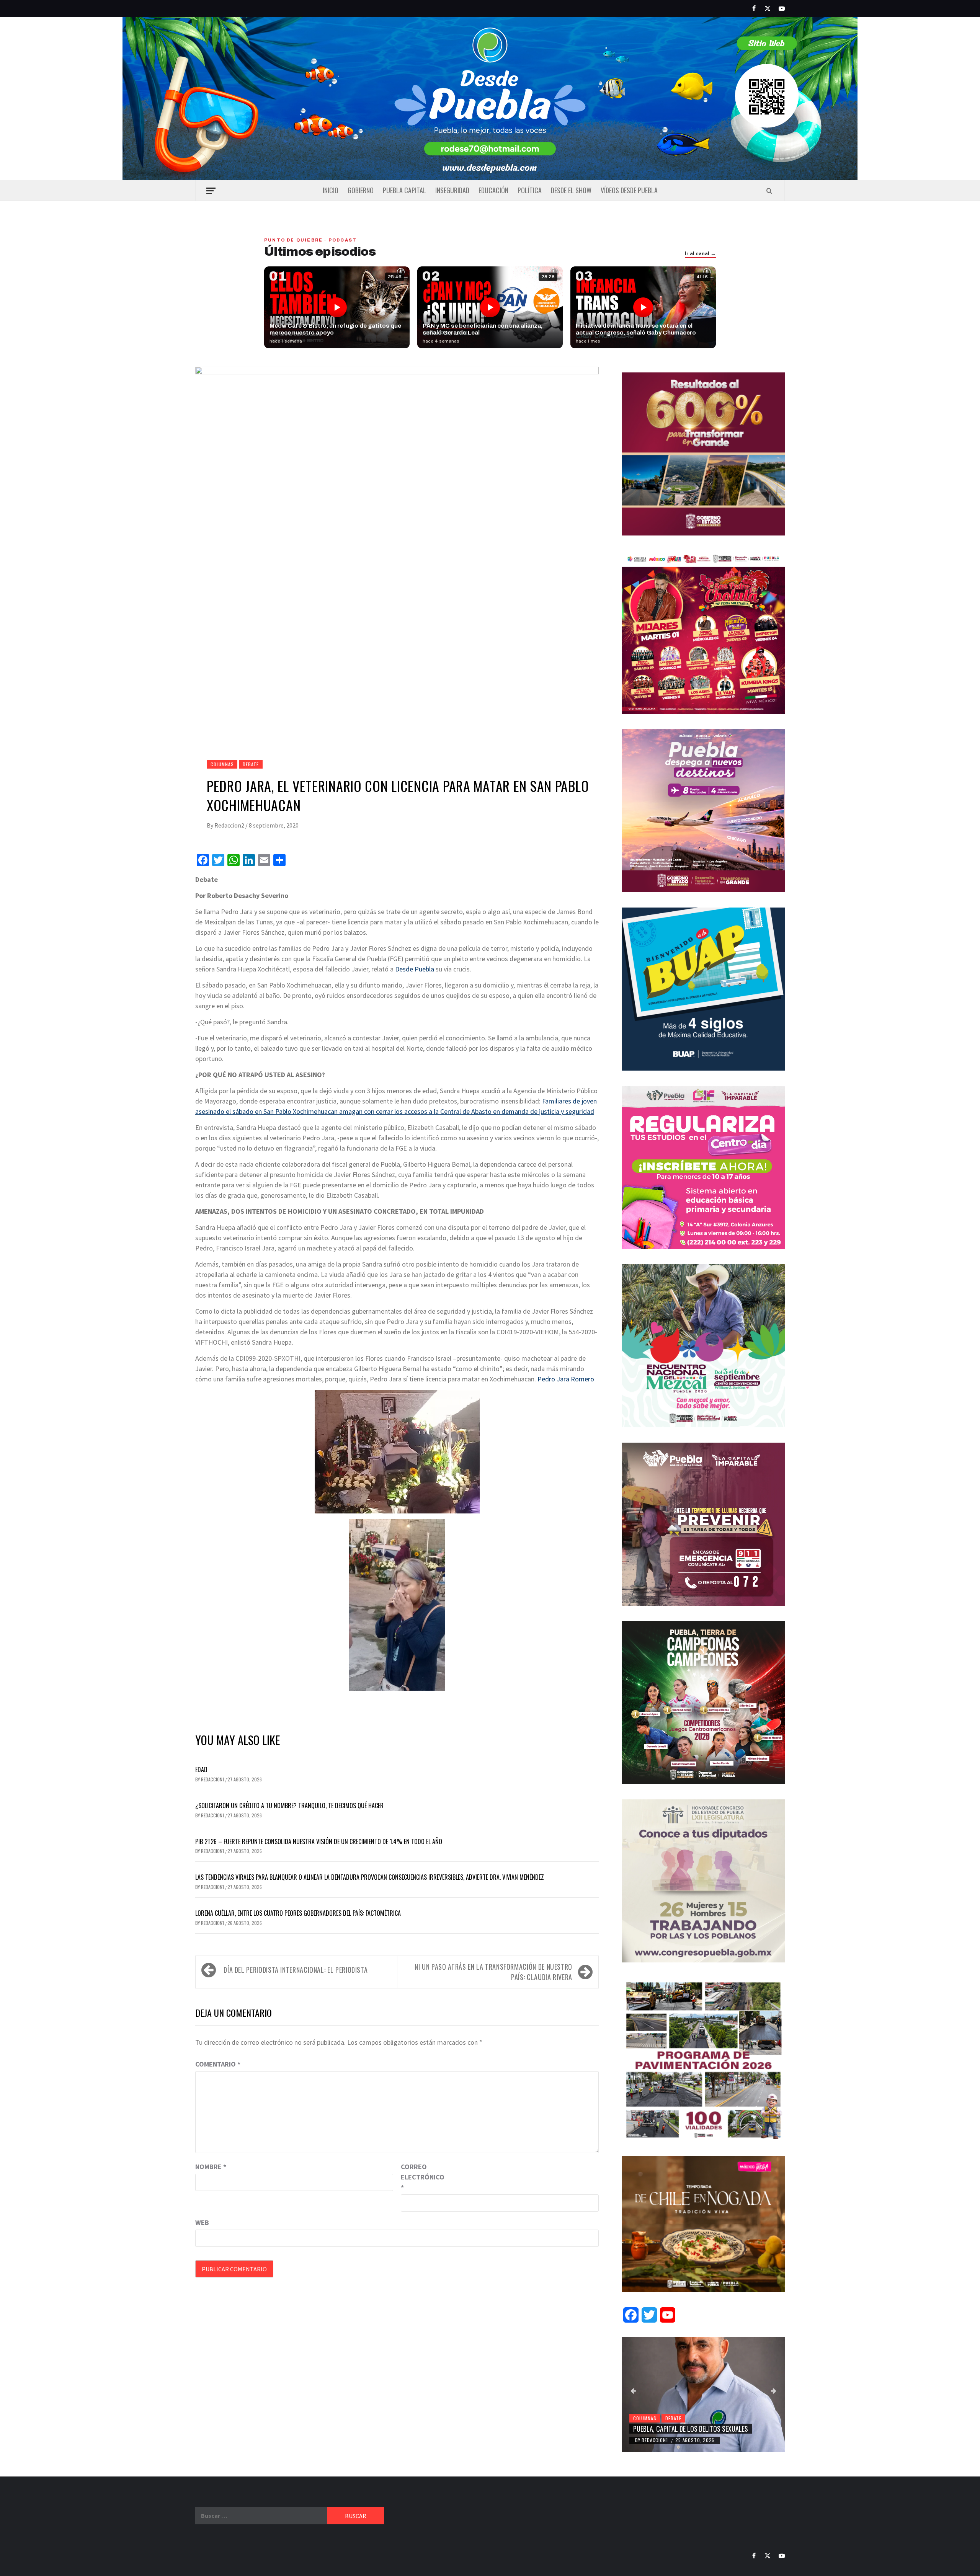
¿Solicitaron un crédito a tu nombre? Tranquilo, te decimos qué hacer (289, 1805)
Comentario (218, 2064)
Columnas (222, 764)
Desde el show (571, 190)
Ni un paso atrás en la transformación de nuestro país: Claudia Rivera (493, 1972)
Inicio (331, 190)
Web (202, 2223)
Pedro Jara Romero (566, 1379)
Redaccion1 (213, 1779)
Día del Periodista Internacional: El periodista (296, 1970)
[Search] (769, 191)
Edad (201, 1770)
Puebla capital (404, 190)
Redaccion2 (230, 825)
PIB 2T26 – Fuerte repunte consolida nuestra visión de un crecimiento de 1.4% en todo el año (319, 1841)
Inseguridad (452, 190)
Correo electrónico (420, 2177)
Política (530, 190)
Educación (493, 190)
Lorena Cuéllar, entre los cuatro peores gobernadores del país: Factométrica (298, 1913)
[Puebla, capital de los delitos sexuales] (703, 2395)
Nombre (211, 2167)
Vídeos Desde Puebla (629, 190)
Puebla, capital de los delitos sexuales (691, 2429)
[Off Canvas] (211, 191)
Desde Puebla (415, 969)
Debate (251, 764)
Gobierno (361, 190)
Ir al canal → (700, 254)
